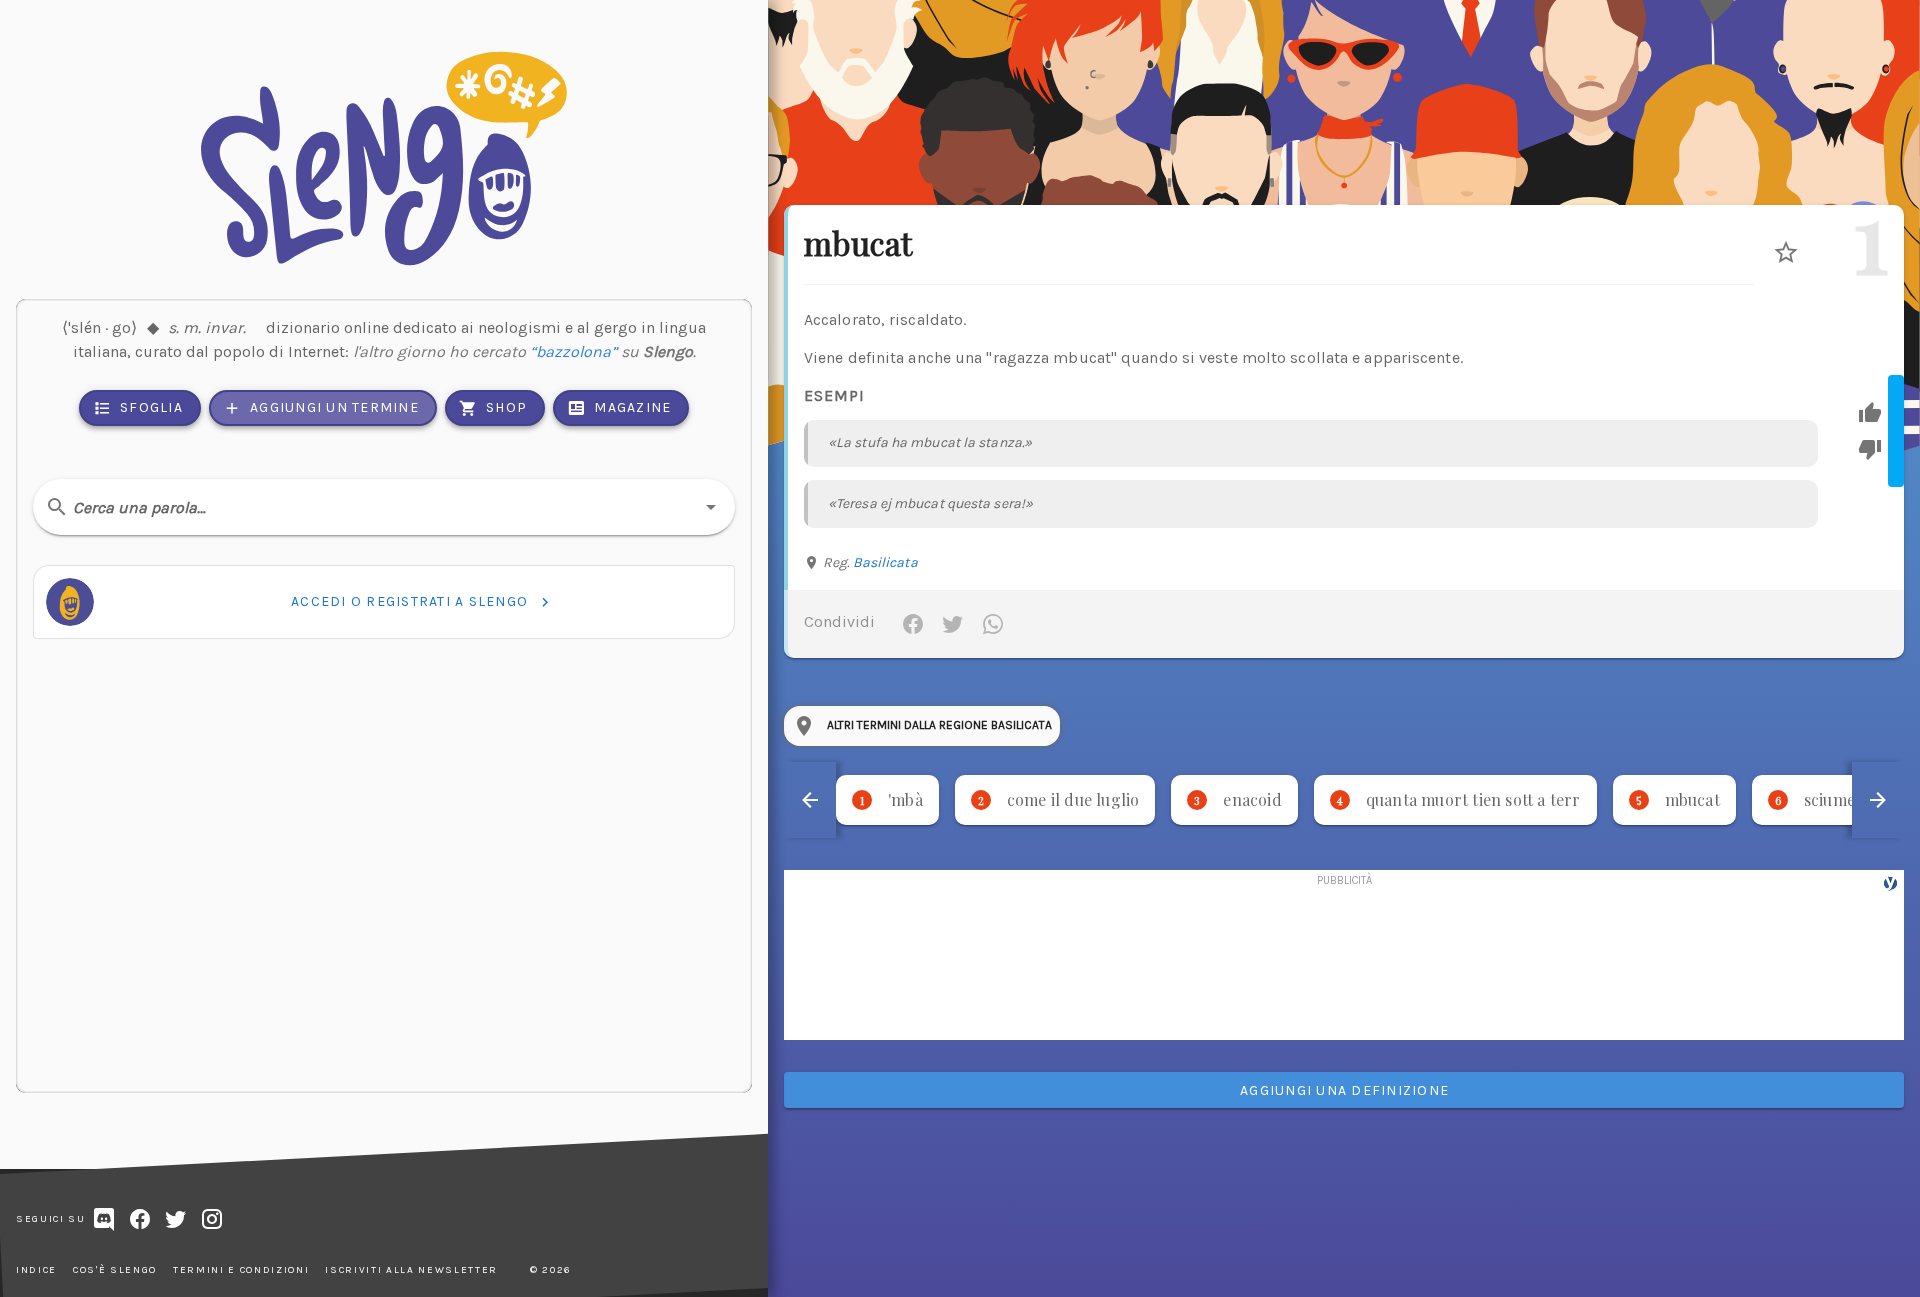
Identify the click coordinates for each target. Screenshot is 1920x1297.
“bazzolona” (573, 351)
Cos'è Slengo (115, 1270)
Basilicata (885, 562)
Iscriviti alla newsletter (411, 1270)
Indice (36, 1270)
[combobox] (384, 507)
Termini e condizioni (241, 1270)
